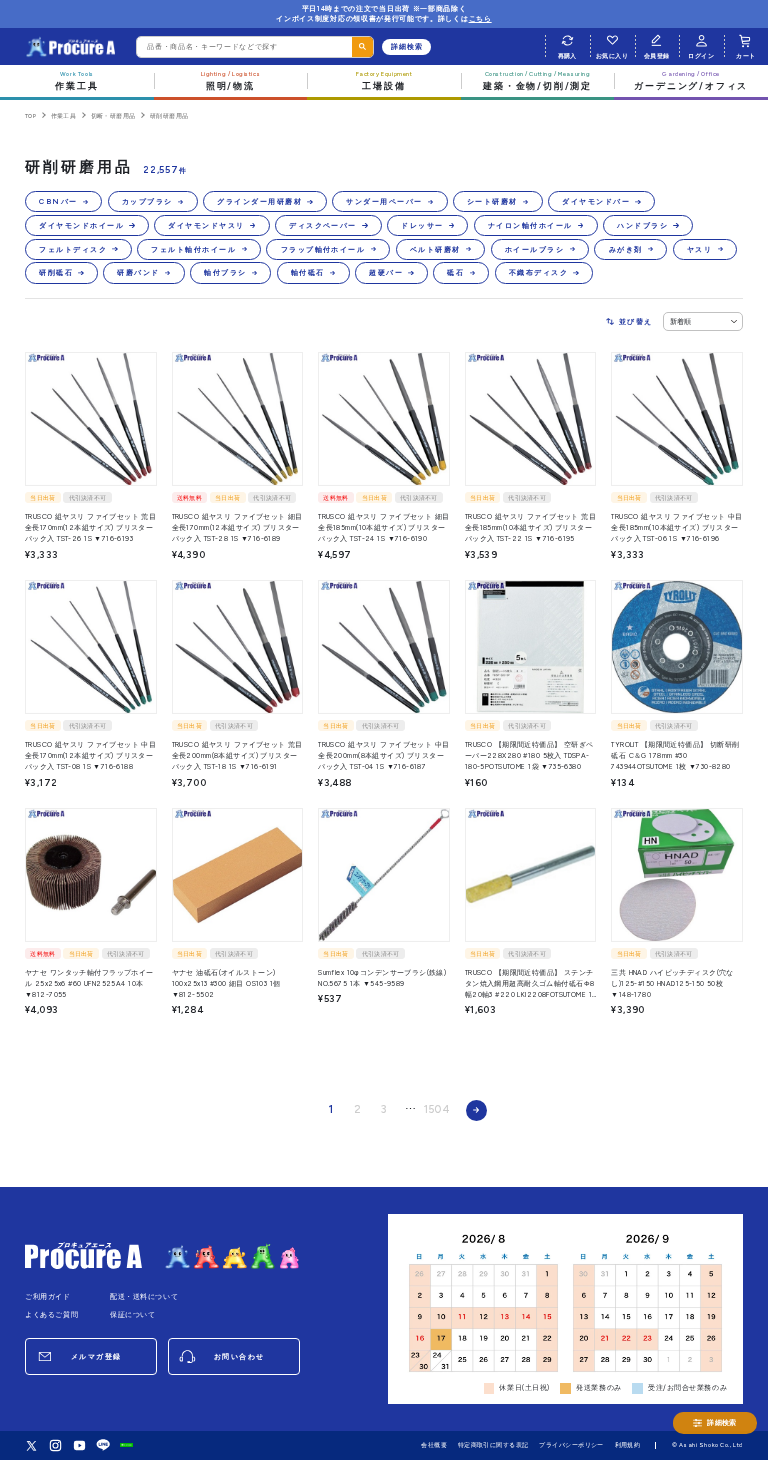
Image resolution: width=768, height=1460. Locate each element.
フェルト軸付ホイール (193, 249)
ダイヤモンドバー (596, 201)
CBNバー (58, 201)
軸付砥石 (308, 272)
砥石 (455, 272)
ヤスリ (699, 249)
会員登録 (657, 55)
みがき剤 (626, 249)
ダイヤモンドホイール (81, 225)
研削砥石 (56, 272)
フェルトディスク (73, 249)
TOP (30, 115)
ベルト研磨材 (435, 249)
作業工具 (64, 115)
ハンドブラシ (642, 225)
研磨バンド (138, 272)
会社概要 (434, 1444)
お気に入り (612, 55)
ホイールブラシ (534, 249)
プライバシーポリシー (571, 1444)
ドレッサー (422, 225)
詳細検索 (407, 46)
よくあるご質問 (51, 1314)
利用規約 (628, 1444)
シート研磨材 (492, 201)
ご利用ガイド (48, 1296)
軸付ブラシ (225, 272)
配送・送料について (144, 1296)
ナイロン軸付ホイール (530, 225)
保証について (133, 1314)
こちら (480, 18)
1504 (436, 1109)
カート (745, 55)
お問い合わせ (239, 1356)
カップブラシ (147, 201)
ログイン (701, 55)
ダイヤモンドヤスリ (206, 225)
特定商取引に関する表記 (493, 1444)
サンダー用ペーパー (384, 201)
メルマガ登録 (96, 1356)
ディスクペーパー (323, 225)
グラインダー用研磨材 (259, 201)
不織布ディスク (538, 272)
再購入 (567, 55)
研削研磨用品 (169, 115)
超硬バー (386, 272)
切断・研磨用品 (113, 115)
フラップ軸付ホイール (323, 249)
